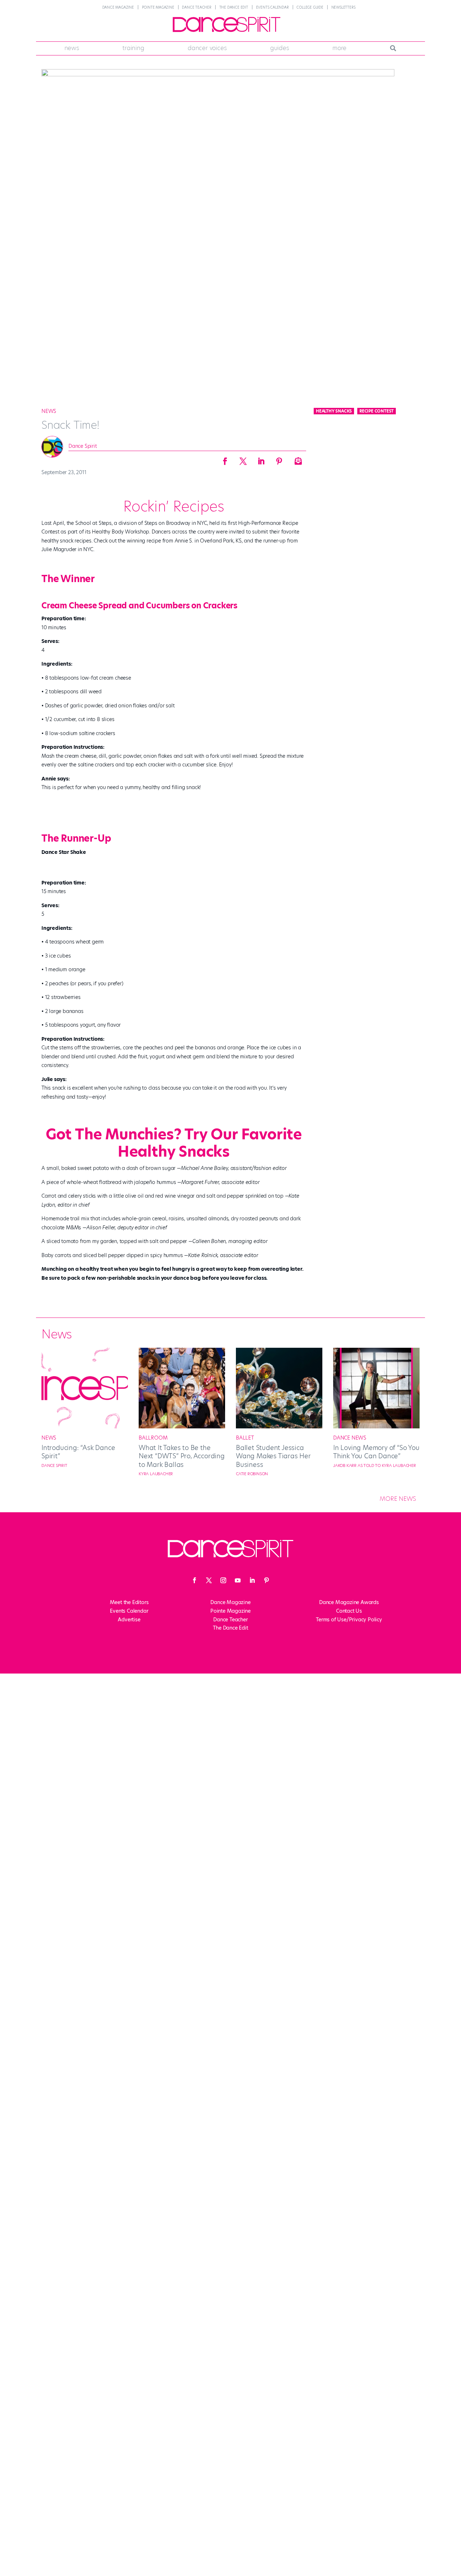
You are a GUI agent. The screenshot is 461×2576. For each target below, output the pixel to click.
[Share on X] (243, 459)
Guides (280, 48)
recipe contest (377, 411)
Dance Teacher (196, 7)
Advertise (129, 1620)
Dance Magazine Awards (349, 1602)
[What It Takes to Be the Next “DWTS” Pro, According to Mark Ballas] (182, 1427)
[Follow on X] (209, 1580)
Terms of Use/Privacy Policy (349, 1620)
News (72, 48)
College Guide (310, 7)
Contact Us (349, 1611)
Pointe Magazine (158, 7)
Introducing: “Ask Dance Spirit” (78, 1452)
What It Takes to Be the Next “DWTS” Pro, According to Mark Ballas (182, 1456)
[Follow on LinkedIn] (252, 1580)
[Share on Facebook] (225, 459)
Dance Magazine (118, 7)
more (339, 48)
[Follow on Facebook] (194, 1580)
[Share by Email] (297, 459)
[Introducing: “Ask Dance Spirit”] (85, 1427)
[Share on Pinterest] (279, 459)
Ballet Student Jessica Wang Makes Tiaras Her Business (273, 1456)
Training (133, 48)
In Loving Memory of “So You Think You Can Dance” (376, 1452)
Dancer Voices (207, 48)
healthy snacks (334, 411)
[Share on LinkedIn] (261, 459)
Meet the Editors (129, 1602)
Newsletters (343, 7)
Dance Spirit (83, 446)
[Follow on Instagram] (223, 1580)
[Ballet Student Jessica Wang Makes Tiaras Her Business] (279, 1427)
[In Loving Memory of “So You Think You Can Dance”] (376, 1427)
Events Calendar (272, 7)
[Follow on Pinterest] (267, 1580)
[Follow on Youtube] (238, 1580)
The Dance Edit (234, 7)
